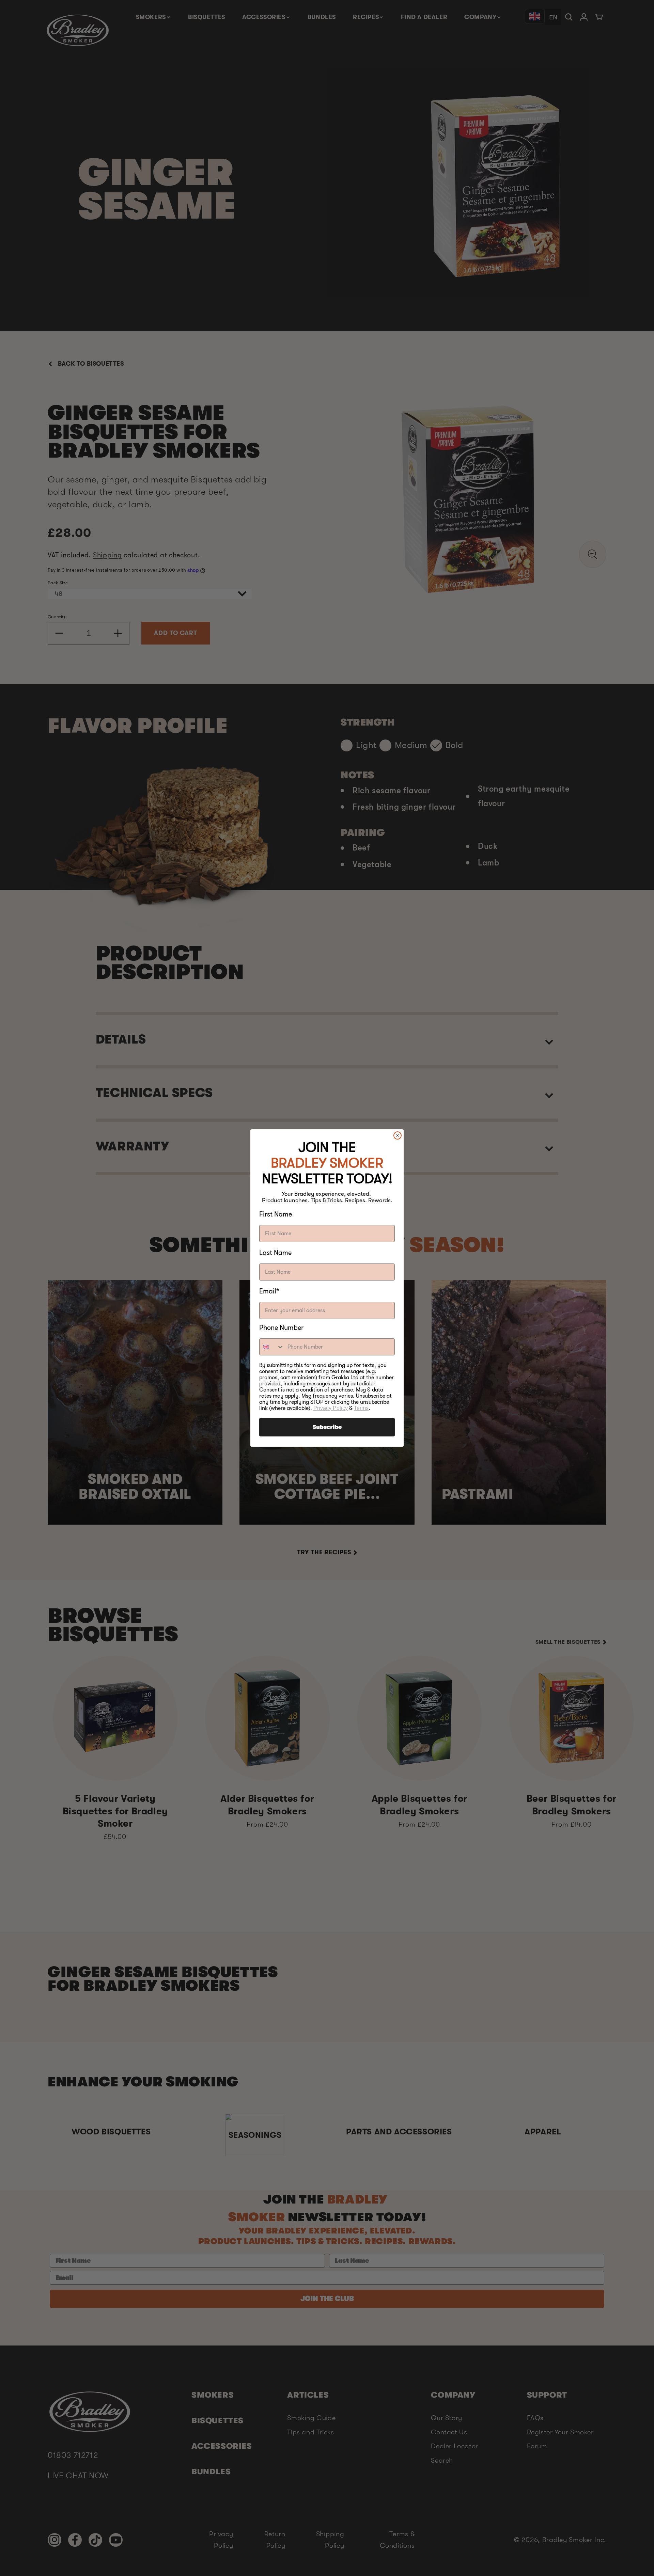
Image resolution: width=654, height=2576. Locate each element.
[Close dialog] (398, 1135)
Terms (361, 1408)
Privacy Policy (331, 1408)
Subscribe (327, 1427)
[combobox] (272, 1347)
